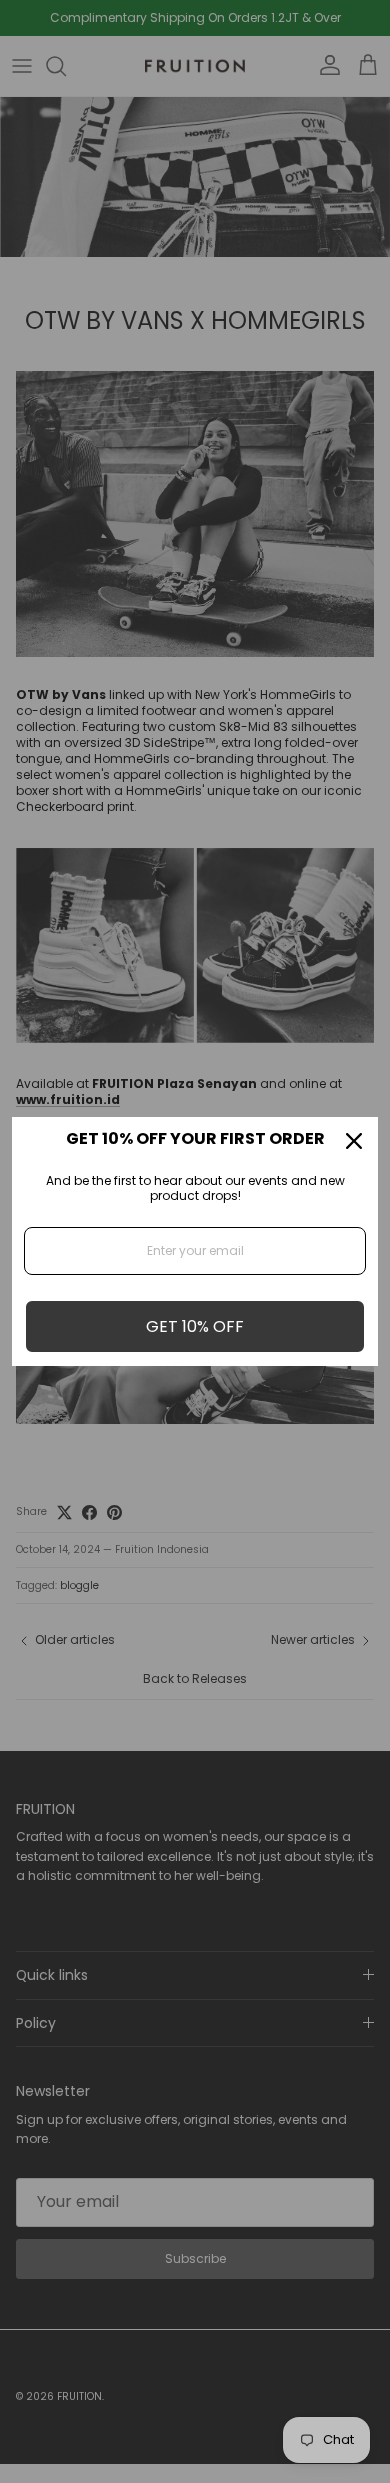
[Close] (354, 1141)
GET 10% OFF (195, 1326)
